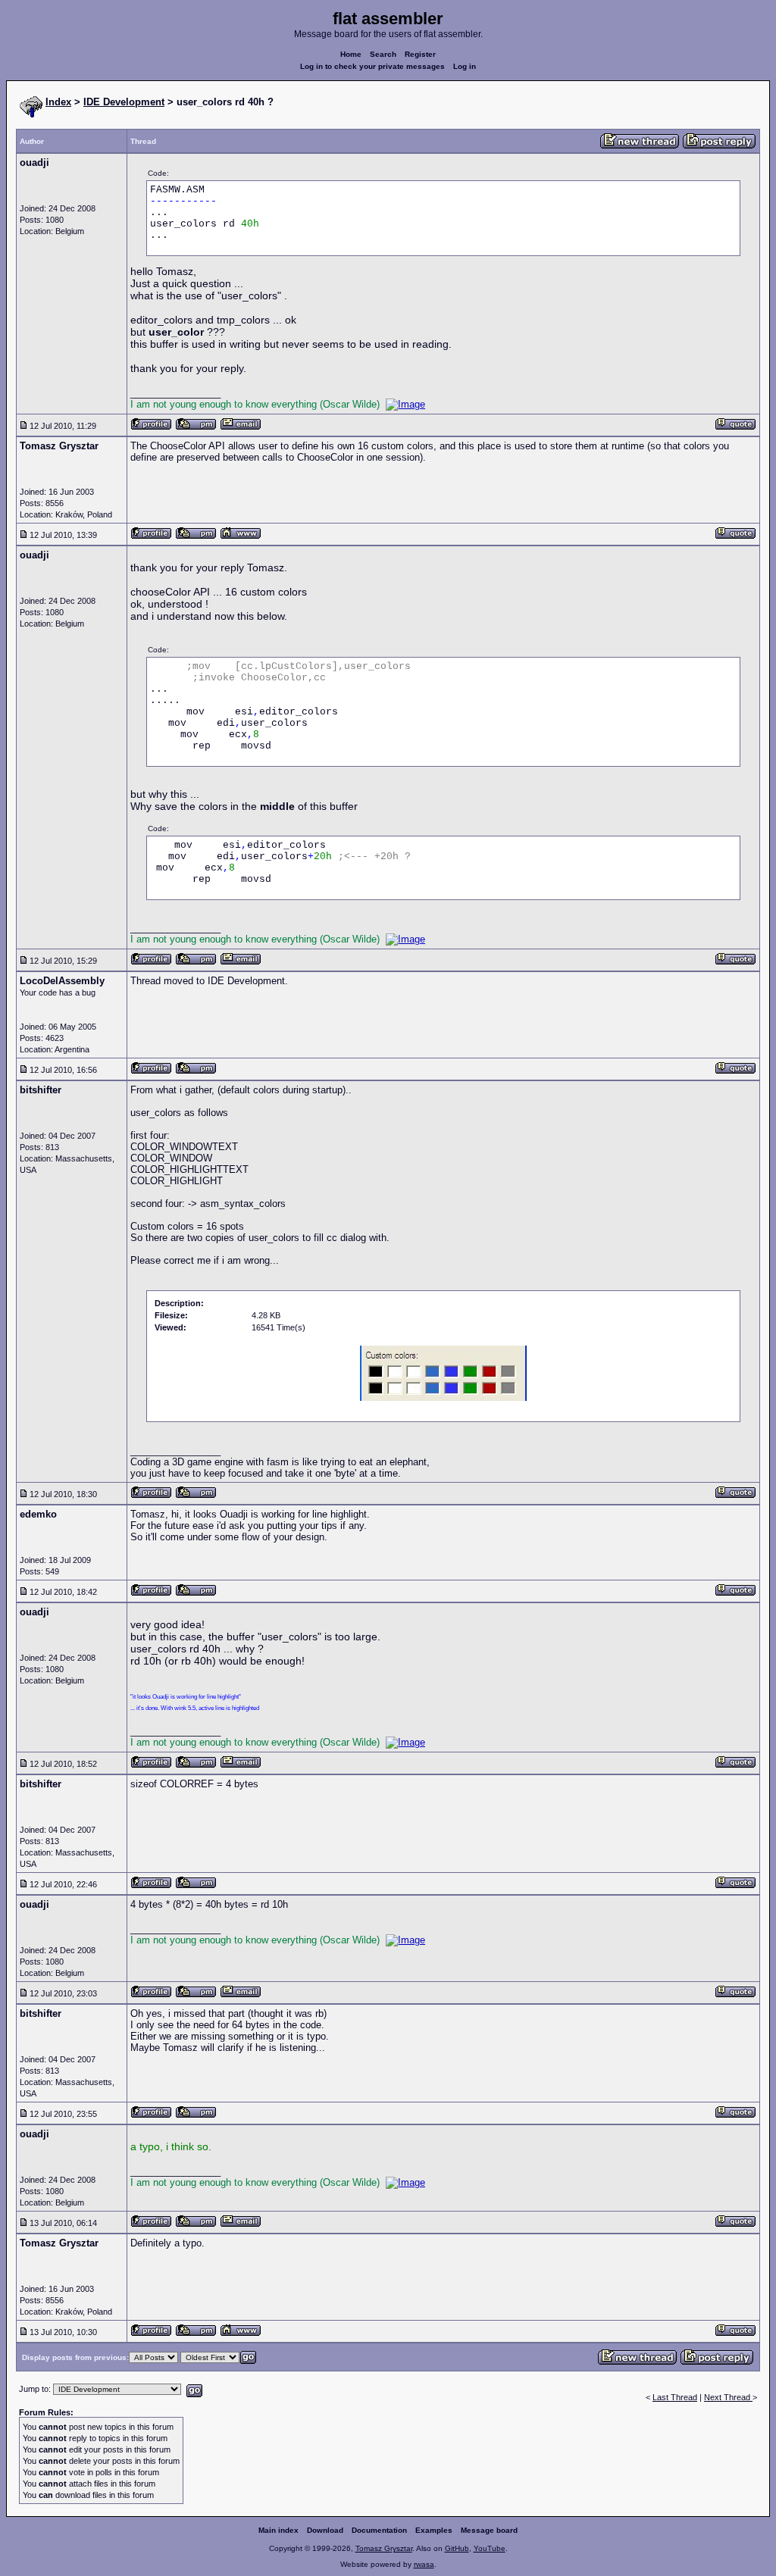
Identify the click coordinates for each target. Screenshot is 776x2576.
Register (420, 54)
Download (325, 2530)
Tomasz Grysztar (384, 2548)
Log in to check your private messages (372, 66)
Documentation (379, 2530)
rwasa (424, 2564)
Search (383, 54)
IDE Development (124, 102)
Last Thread (675, 2397)
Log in (465, 66)
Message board (489, 2530)
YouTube (490, 2548)
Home (351, 54)
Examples (434, 2530)
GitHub (457, 2548)
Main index (278, 2530)
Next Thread (728, 2397)
